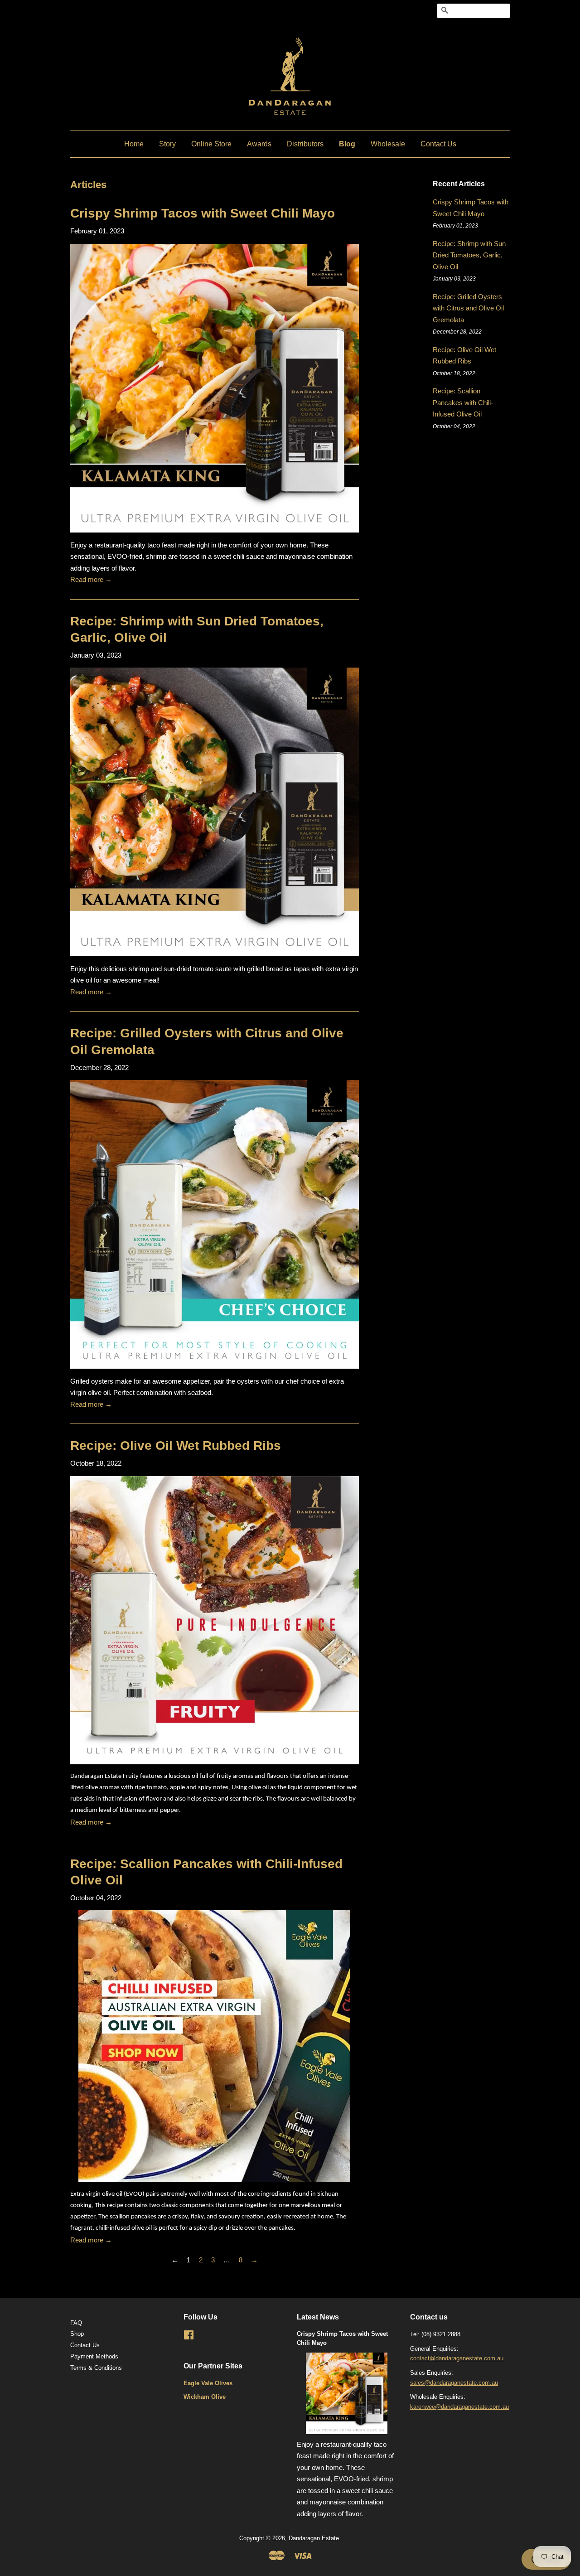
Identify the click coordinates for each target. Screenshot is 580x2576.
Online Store (211, 144)
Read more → (91, 579)
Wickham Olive (205, 2397)
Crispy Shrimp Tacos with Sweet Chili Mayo (203, 213)
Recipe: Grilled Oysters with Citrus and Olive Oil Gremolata (468, 308)
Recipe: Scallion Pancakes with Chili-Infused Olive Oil (463, 402)
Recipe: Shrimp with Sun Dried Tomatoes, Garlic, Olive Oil (469, 255)
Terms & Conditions (96, 2368)
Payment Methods (94, 2356)
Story (167, 144)
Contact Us (438, 144)
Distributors (305, 144)
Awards (259, 144)
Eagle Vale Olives (208, 2383)
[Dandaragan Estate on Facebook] (189, 2337)
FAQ (76, 2323)
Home (134, 144)
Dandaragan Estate (314, 2538)
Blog (347, 144)
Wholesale (388, 144)
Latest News (318, 2317)
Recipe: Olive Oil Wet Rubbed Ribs (176, 1445)
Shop (77, 2334)
